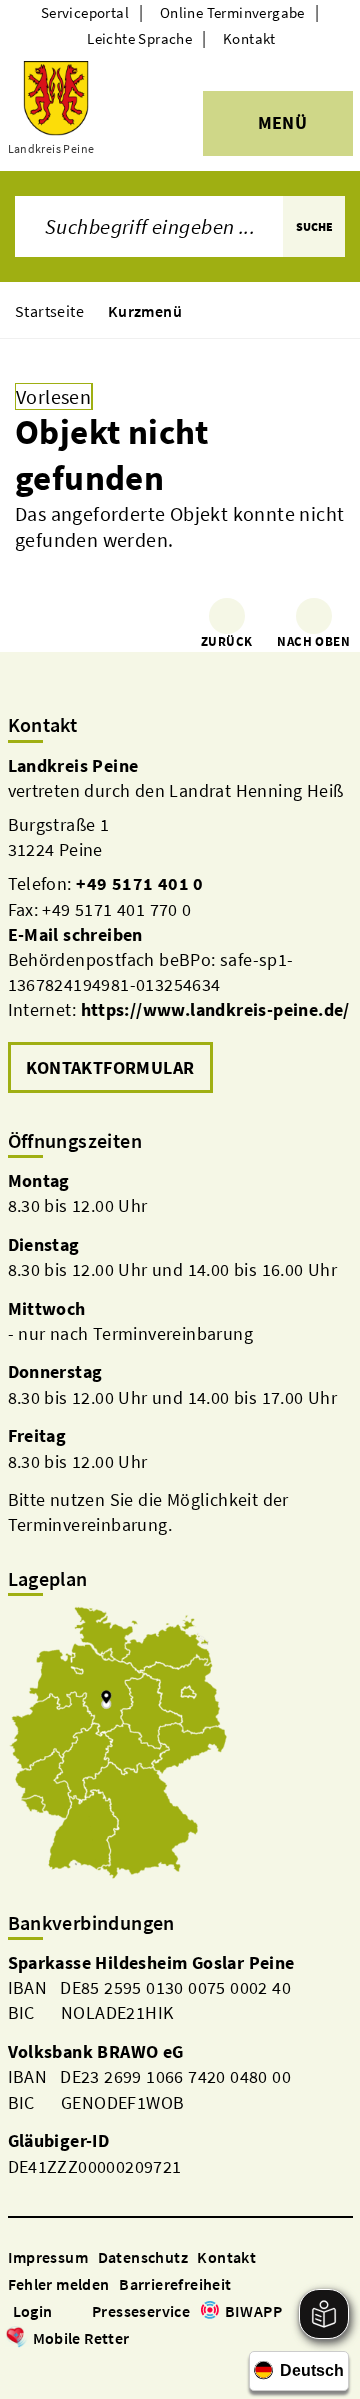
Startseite (49, 311)
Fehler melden (59, 2284)
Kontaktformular (110, 1067)
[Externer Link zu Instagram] (42, 2366)
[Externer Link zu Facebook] (18, 2366)
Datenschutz (143, 2257)
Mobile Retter (81, 2338)
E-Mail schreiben (75, 934)
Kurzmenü (145, 311)
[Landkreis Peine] (180, 926)
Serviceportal (85, 12)
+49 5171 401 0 (140, 883)
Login (33, 2311)
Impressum (48, 2257)
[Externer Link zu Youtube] (66, 2366)
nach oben (313, 641)
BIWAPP (253, 2311)
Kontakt (249, 38)
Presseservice (141, 2311)
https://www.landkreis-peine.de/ (215, 1009)
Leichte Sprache (139, 38)
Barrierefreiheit (175, 2284)
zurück (226, 641)
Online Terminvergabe (232, 12)
